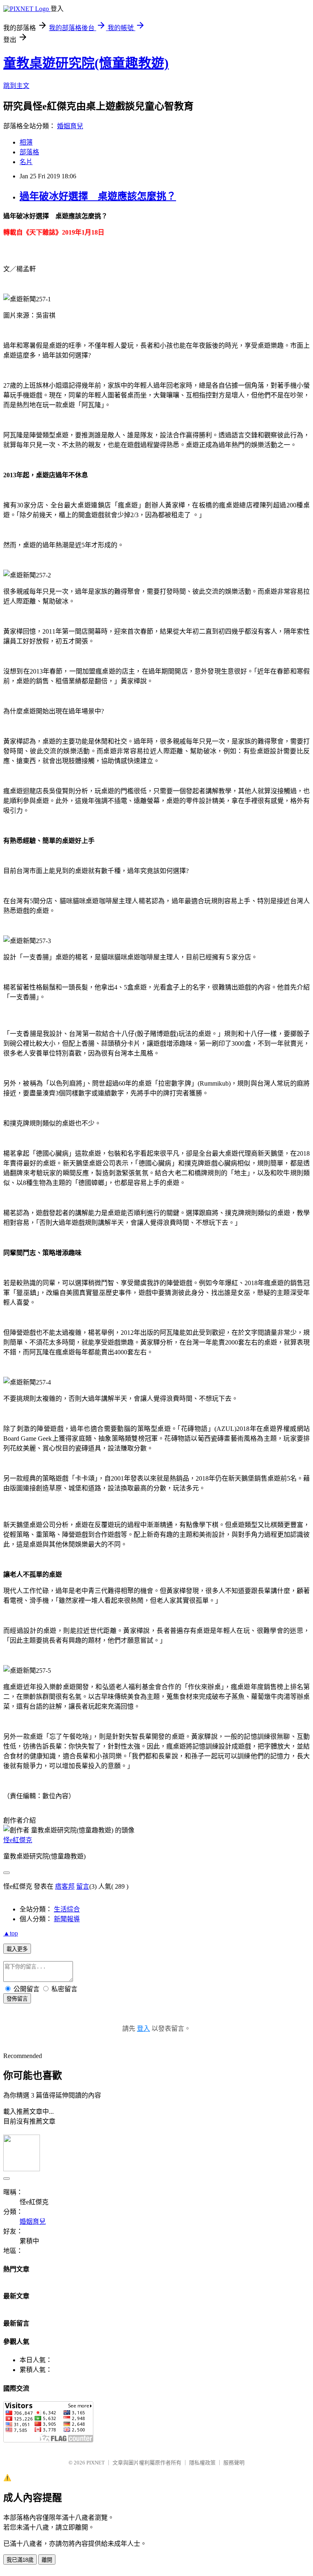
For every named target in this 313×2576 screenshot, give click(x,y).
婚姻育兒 (70, 126)
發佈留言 (17, 1999)
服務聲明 (234, 2463)
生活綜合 (67, 1909)
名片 (26, 162)
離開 (47, 2560)
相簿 (26, 142)
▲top (11, 1933)
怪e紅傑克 (18, 1840)
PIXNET (96, 2463)
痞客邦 (65, 1886)
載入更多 (17, 1949)
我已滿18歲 (20, 2560)
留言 (83, 1886)
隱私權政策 (202, 2463)
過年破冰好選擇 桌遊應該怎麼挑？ (98, 196)
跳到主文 (16, 86)
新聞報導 (67, 1919)
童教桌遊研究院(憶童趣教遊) (86, 63)
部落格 (29, 152)
